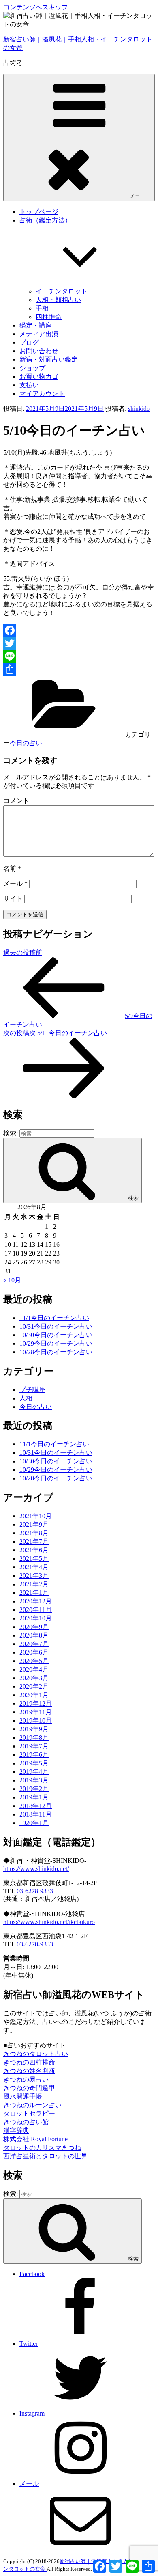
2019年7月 (34, 1746)
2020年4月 (34, 1669)
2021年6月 (34, 1550)
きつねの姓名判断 (29, 2071)
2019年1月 (34, 1797)
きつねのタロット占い (36, 2054)
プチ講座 (32, 1390)
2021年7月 (34, 1542)
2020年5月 (34, 1661)
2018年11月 (36, 1814)
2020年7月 (34, 1644)
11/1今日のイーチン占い (54, 1318)
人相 (26, 1398)
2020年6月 (34, 1652)
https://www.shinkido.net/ (36, 1869)
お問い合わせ (39, 351)
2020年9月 (34, 1627)
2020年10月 (36, 1618)
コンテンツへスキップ (36, 7)
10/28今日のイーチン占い (56, 1352)
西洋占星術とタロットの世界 (45, 2156)
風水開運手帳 (23, 2096)
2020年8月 (34, 1635)
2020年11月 (36, 1610)
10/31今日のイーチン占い (56, 1326)
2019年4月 (34, 1772)
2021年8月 (34, 1533)
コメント (16, 801)
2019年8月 (34, 1738)
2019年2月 (34, 1789)
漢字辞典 (16, 2130)
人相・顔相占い (58, 300)
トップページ (39, 212)
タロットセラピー (29, 2113)
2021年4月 (34, 1567)
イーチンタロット (62, 291)
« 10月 (12, 1280)
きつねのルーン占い (32, 2105)
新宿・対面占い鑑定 (49, 359)
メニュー (140, 196)
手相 (42, 308)
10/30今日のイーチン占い (56, 1335)
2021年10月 (36, 1516)
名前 (12, 868)
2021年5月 (34, 1559)
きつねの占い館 (26, 2122)
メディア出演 (39, 334)
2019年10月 (36, 1721)
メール (15, 883)
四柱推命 (49, 317)
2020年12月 (36, 1601)
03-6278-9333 (35, 1891)
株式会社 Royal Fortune (35, 2139)
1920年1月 (34, 1823)
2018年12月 (36, 1806)
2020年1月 (34, 1695)
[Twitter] (79, 643)
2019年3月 (34, 1780)
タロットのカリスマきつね (42, 2148)
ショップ (32, 368)
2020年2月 (34, 1686)
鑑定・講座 (36, 325)
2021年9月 (34, 1524)
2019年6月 (34, 1755)
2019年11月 (36, 1712)
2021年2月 (34, 1584)
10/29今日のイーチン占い (56, 1343)
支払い (29, 385)
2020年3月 (34, 1678)
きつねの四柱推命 (29, 2062)
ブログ (29, 342)
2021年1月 (34, 1593)
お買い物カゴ (39, 376)
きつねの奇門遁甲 (29, 2088)
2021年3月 (34, 1576)
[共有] (79, 669)
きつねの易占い (26, 2079)
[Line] (79, 656)
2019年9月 (34, 1729)
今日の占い (26, 743)
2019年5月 (34, 1763)
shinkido (139, 409)
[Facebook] (79, 630)
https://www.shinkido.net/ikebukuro (49, 1922)
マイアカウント (42, 394)
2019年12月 (36, 1703)
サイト (13, 899)
